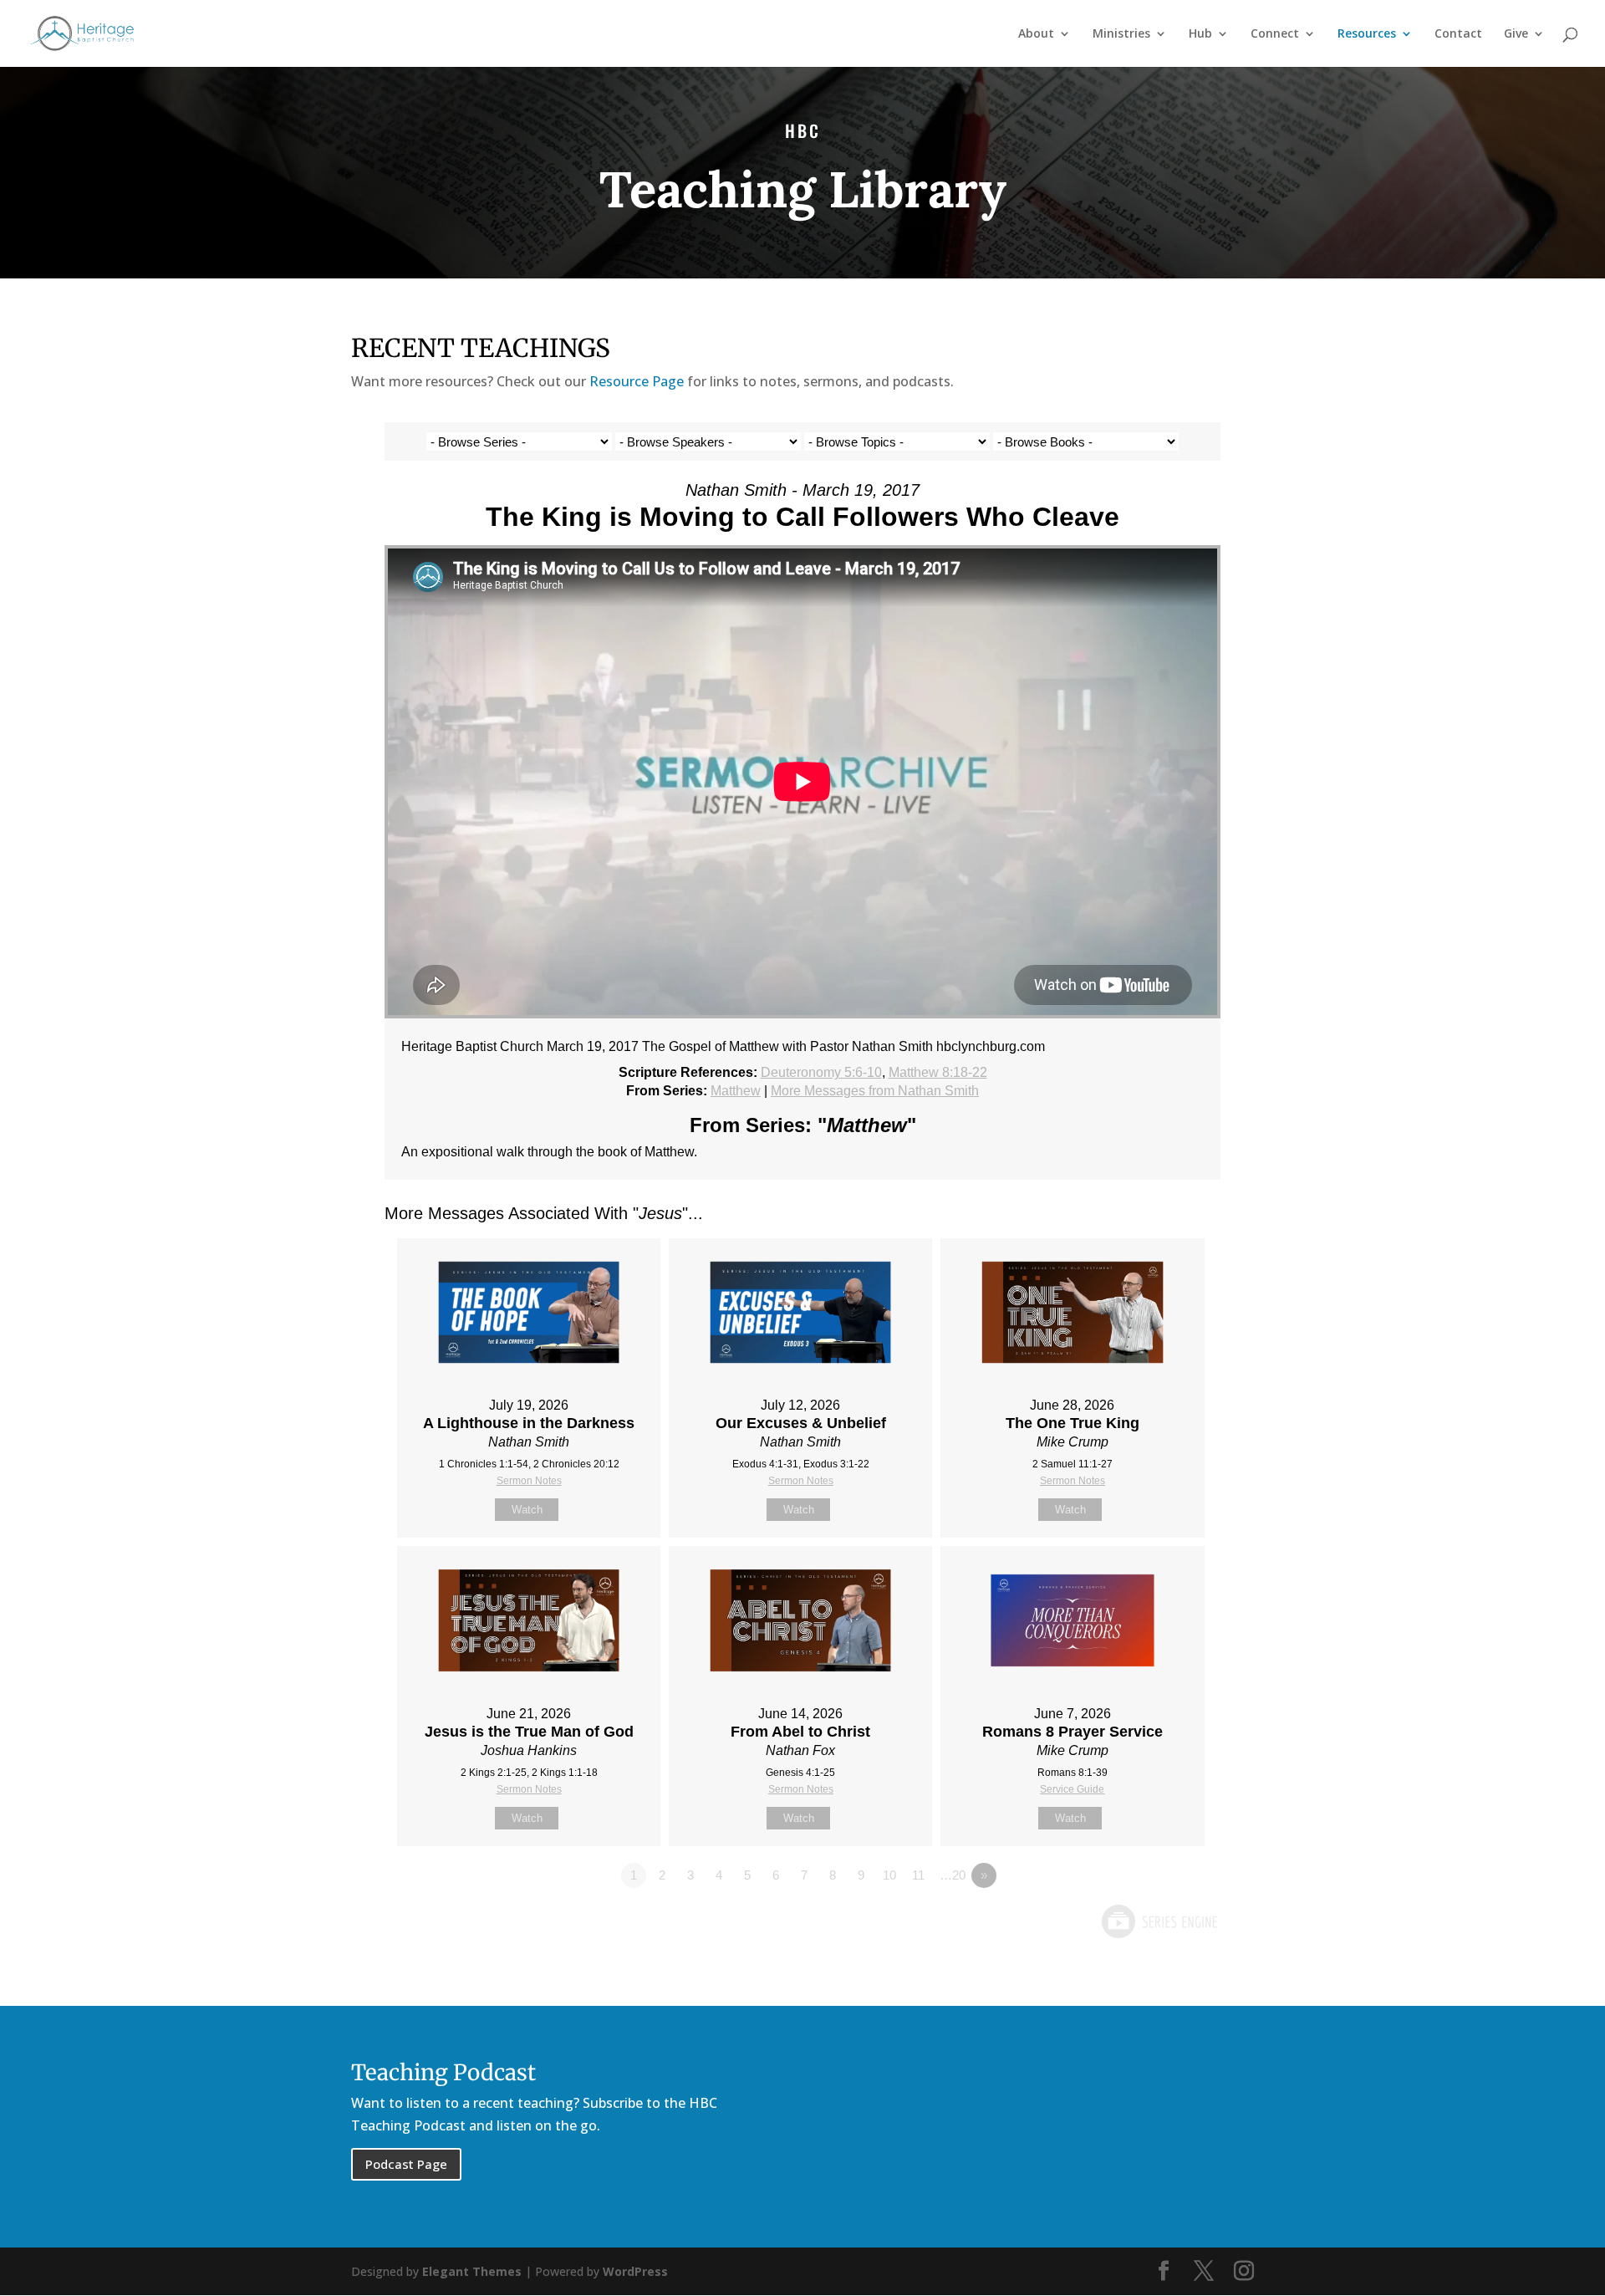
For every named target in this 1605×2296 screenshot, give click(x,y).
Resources (1367, 34)
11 (918, 1875)
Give (1516, 34)
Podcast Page (406, 2164)
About (1036, 34)
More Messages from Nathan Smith (875, 1091)
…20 (953, 1875)
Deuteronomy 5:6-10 (821, 1072)
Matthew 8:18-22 (938, 1072)
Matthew (736, 1091)
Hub (1200, 34)
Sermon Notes (529, 1481)
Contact (1458, 34)
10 (889, 1875)
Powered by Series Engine (1159, 1921)
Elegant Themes (472, 2271)
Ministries (1121, 34)
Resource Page (637, 381)
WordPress (635, 2271)
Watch (527, 1510)
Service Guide (1072, 1789)
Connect (1275, 34)
